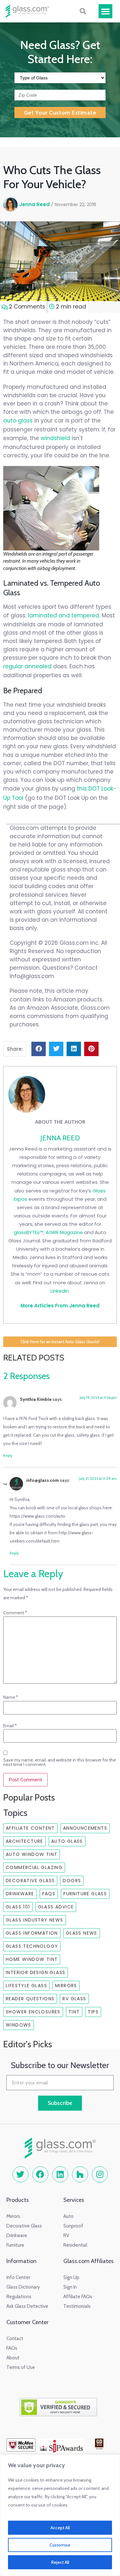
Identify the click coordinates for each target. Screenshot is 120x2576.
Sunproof (73, 2226)
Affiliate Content (30, 1828)
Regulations (19, 2297)
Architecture (24, 1841)
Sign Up (71, 2277)
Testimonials (77, 2306)
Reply (8, 1456)
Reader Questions (30, 1999)
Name (11, 1697)
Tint (74, 2012)
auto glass (18, 421)
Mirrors (66, 1986)
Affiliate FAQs (78, 2297)
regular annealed (27, 666)
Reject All (60, 2562)
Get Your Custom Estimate (60, 113)
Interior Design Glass (36, 1972)
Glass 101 (18, 1907)
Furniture (15, 2245)
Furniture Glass (85, 1894)
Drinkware (20, 1894)
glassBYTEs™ (29, 1232)
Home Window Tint (32, 1959)
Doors (72, 1881)
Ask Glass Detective (27, 2306)
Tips (93, 2012)
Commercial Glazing (34, 1867)
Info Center (18, 2277)
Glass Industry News (35, 1920)
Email (10, 1726)
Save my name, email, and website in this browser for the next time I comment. (60, 1762)
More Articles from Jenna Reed (60, 1306)
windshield (55, 438)
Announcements (85, 1828)
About (13, 2358)
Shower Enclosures (33, 2012)
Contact (15, 2339)
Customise (60, 2545)
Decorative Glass (30, 1881)
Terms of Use (21, 2367)
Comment (15, 1613)
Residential (75, 2245)
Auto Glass (67, 1841)
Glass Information (32, 1933)
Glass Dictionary (23, 2287)
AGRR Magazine (64, 1232)
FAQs (49, 1894)
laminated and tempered (64, 615)
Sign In (70, 2287)
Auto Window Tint (32, 1854)
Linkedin (60, 1291)
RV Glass (74, 1999)
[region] (60, 2515)
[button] (106, 11)
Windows (19, 2025)
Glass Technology (32, 1946)
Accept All (60, 2528)
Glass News (82, 1933)
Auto (68, 2216)
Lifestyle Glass (26, 1986)
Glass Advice (56, 1907)
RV (66, 2235)
